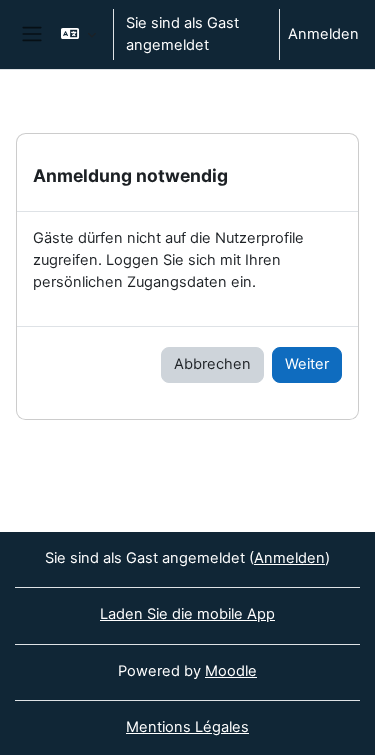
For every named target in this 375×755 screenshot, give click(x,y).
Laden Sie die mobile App (187, 614)
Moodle (231, 671)
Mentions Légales (187, 727)
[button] (78, 34)
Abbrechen (212, 364)
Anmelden (323, 34)
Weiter (307, 364)
